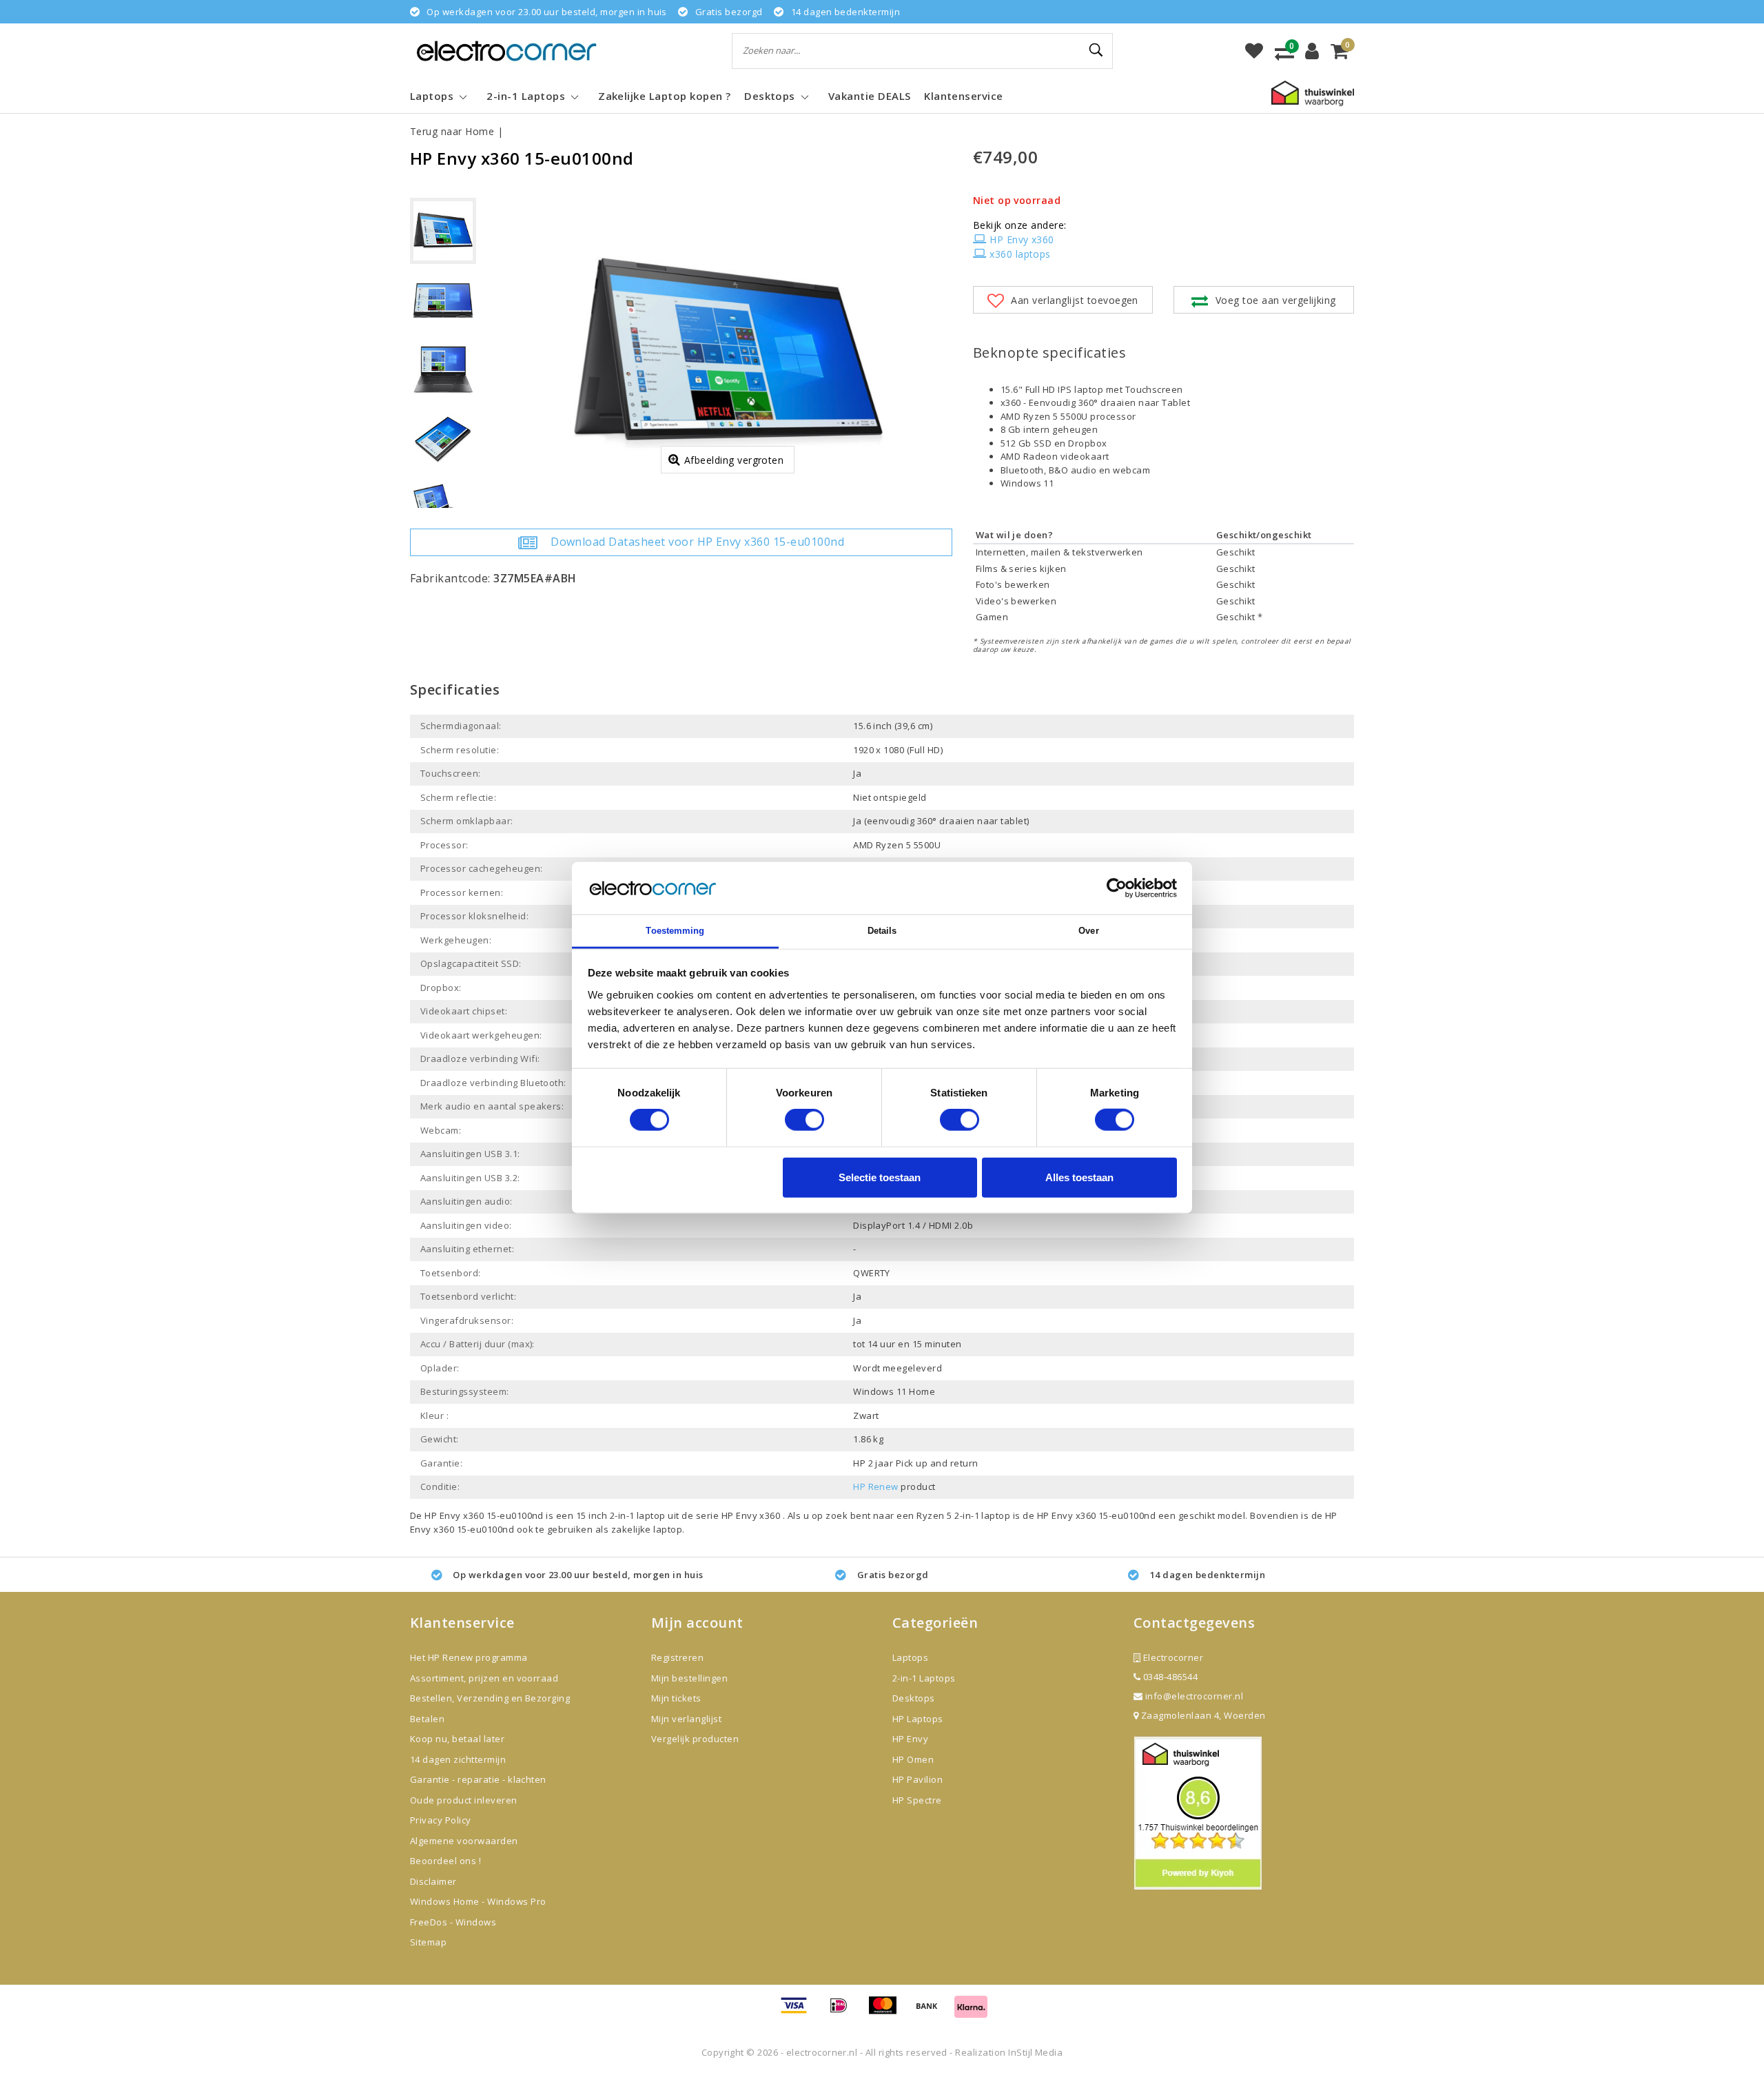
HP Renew (876, 1486)
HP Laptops (918, 1719)
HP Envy (910, 1739)
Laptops (910, 1657)
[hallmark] (1313, 92)
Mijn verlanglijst (686, 1719)
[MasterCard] (888, 2012)
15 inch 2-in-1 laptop (621, 1515)
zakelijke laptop (647, 1529)
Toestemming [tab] (675, 931)
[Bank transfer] (932, 2012)
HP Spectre (917, 1800)
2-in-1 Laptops (924, 1678)
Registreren (677, 1657)
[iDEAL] (843, 2012)
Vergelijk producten (695, 1739)
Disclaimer (433, 1881)
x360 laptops (1020, 254)
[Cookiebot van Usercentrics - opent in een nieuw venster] (1117, 888)
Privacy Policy (441, 1820)
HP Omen (913, 1759)
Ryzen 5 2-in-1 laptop (965, 1515)
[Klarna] (971, 2012)
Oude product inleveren (464, 1800)
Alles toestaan (1079, 1177)
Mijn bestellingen (689, 1678)
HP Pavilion (917, 1779)
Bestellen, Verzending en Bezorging (490, 1698)
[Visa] (799, 2012)
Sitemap (428, 1942)
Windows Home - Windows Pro (478, 1901)
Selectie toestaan (880, 1177)
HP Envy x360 (1022, 239)
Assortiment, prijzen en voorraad (484, 1678)
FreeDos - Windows (453, 1922)
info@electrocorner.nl (1194, 1696)
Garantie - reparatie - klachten (478, 1779)
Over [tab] (1088, 931)
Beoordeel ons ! (445, 1861)
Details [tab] (882, 931)
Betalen (427, 1719)
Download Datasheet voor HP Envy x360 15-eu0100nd (697, 542)
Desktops (914, 1698)
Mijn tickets (676, 1698)
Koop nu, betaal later (457, 1739)
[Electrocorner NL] (506, 51)
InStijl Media (1035, 2052)
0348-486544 (1169, 1677)
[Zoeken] (1096, 50)
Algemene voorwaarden (464, 1841)
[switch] (804, 1120)
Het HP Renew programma (469, 1657)
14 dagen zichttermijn (458, 1759)
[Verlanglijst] (1254, 51)
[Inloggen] (1312, 51)
